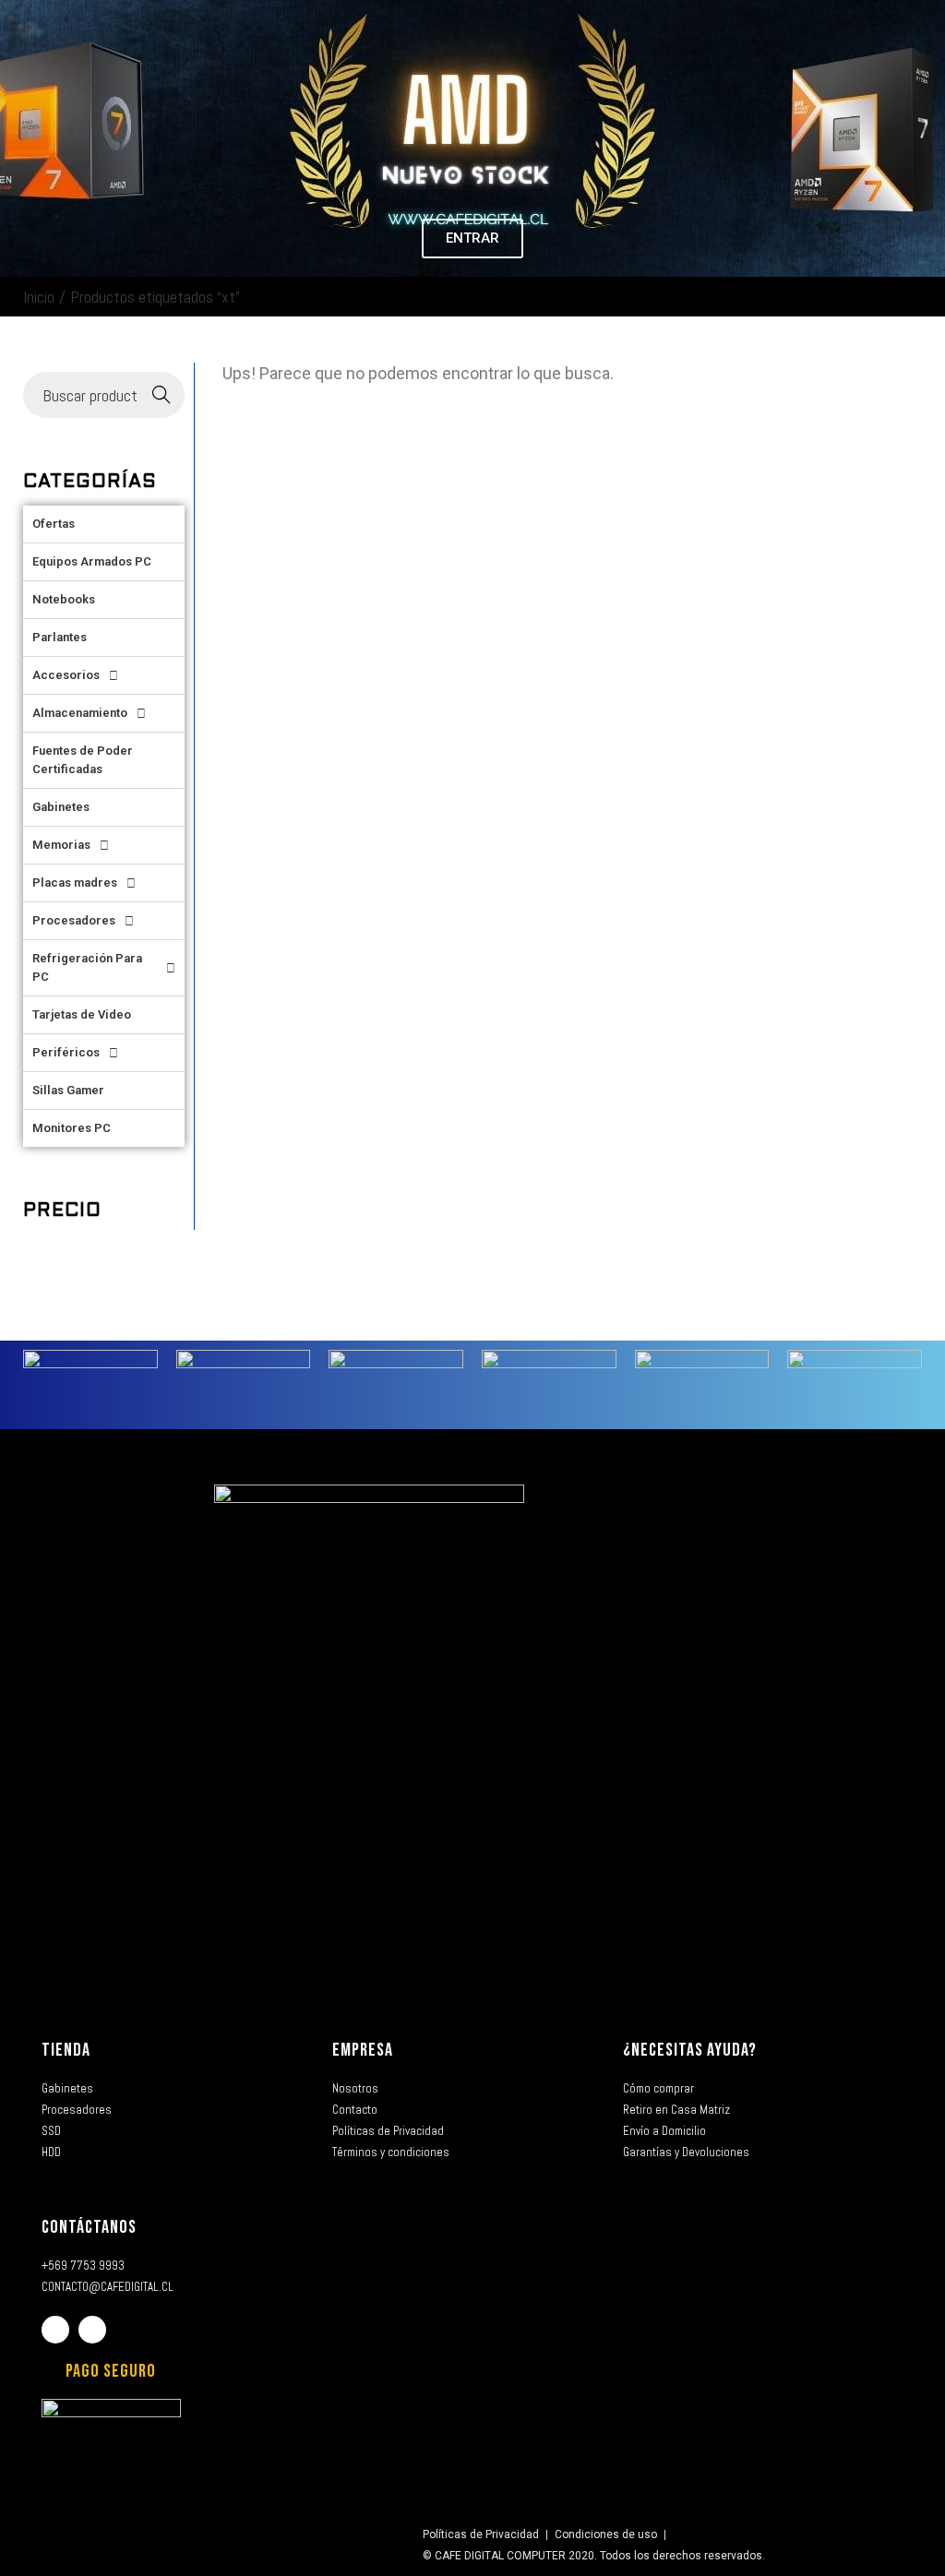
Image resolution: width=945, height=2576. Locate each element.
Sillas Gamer (68, 1090)
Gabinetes (61, 807)
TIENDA (66, 2050)
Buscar (162, 395)
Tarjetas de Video (82, 1014)
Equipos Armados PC (92, 561)
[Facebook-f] (55, 2330)
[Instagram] (92, 2330)
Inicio (39, 297)
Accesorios (66, 675)
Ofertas (54, 524)
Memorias (61, 845)
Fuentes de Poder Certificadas (83, 760)
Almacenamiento (80, 713)
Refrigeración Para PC (87, 967)
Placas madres (75, 883)
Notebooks (64, 599)
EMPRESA (363, 2050)
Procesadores (74, 920)
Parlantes (60, 637)
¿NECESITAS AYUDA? (690, 2050)
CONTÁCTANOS (89, 2227)
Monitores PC (72, 1128)
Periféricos (66, 1052)
